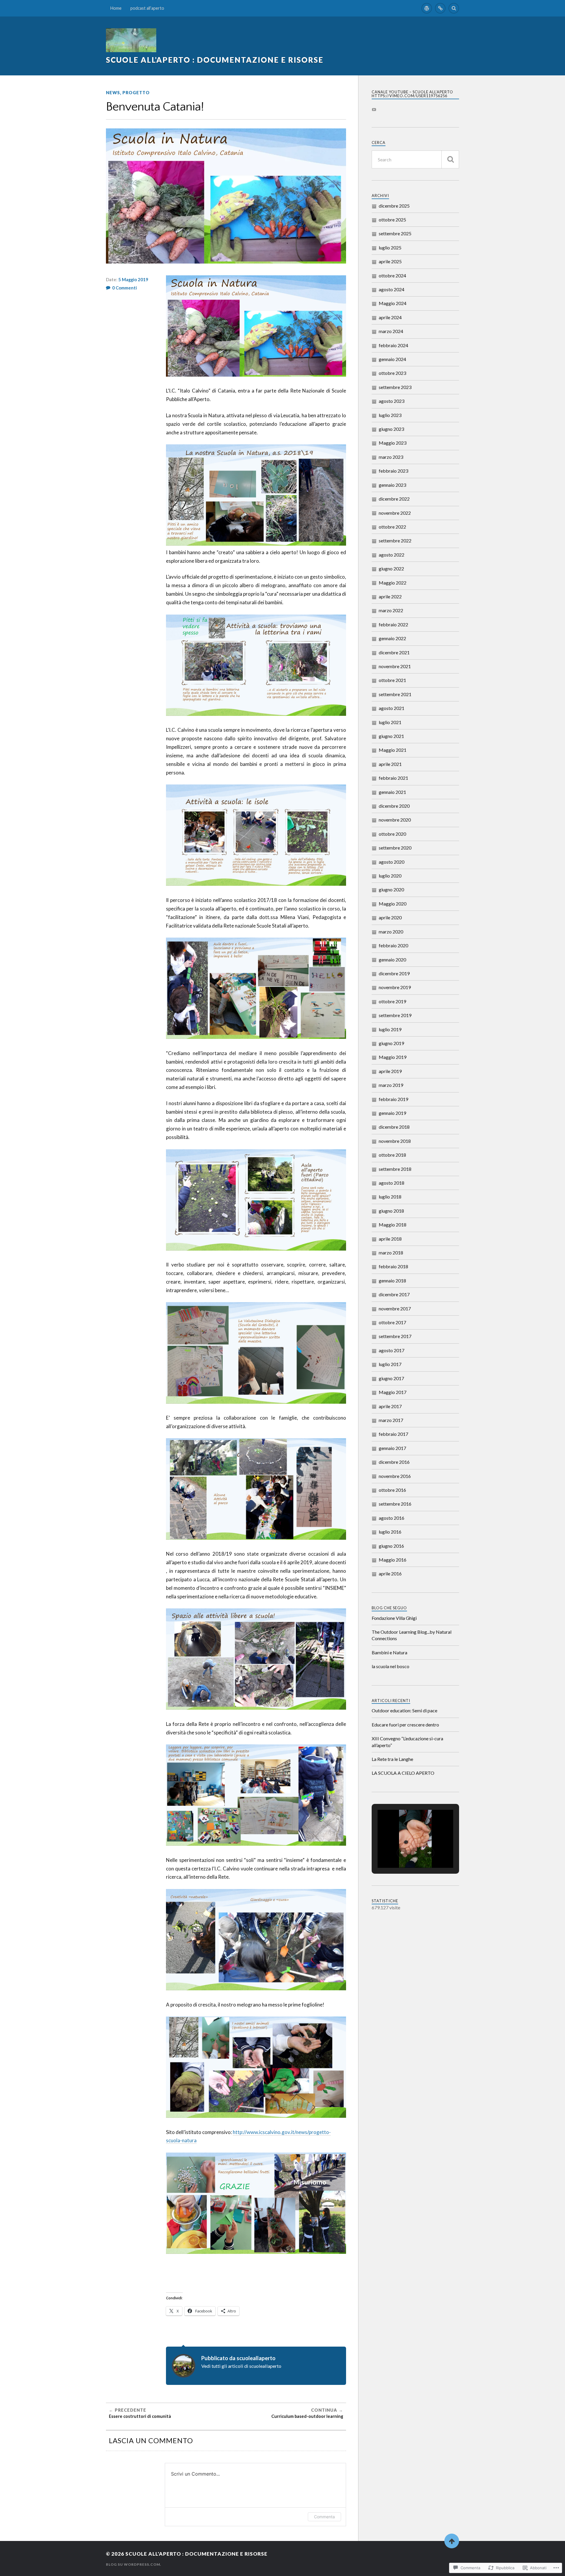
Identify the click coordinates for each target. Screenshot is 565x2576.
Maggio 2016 (393, 1560)
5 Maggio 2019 (133, 279)
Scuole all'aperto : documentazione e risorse (215, 60)
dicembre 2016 (394, 1462)
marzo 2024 (391, 331)
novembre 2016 (395, 1476)
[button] (402, 1853)
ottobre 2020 (392, 834)
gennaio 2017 (392, 1448)
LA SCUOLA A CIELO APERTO (403, 1773)
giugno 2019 (391, 1043)
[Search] (454, 8)
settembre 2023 (395, 387)
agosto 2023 (392, 401)
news (113, 93)
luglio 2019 (390, 1029)
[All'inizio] (452, 2541)
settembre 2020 (395, 848)
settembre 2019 (395, 1015)
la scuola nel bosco (390, 1666)
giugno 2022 (391, 568)
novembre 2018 (395, 1141)
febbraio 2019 (393, 1099)
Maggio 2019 (393, 1057)
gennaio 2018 (392, 1280)
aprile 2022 (390, 596)
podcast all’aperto (147, 8)
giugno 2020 (391, 889)
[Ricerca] (450, 159)
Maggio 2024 (393, 303)
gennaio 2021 (392, 792)
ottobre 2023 (392, 373)
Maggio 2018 (393, 1225)
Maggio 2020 (393, 904)
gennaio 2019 (392, 1113)
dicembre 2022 (394, 499)
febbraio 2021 (393, 778)
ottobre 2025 (392, 220)
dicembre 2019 (394, 973)
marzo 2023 (391, 457)
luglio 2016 (390, 1532)
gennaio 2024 (392, 359)
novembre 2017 (395, 1308)
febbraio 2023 (393, 471)
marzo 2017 (391, 1420)
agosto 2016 (392, 1518)
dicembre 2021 (394, 652)
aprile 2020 (390, 917)
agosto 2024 (392, 289)
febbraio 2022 (393, 624)
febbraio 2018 (393, 1266)
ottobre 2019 (392, 1001)
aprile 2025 (390, 261)
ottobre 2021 (392, 680)
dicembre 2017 (394, 1294)
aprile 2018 (390, 1239)
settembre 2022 (395, 540)
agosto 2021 (392, 708)
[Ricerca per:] (415, 159)
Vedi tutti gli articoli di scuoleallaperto (241, 2366)
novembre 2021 (395, 666)
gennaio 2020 (392, 960)
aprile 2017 (390, 1406)
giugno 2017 (391, 1378)
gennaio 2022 (392, 638)
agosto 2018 (392, 1183)
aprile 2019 (390, 1071)
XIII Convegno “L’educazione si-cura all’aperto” (407, 1742)
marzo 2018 (391, 1253)
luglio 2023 (390, 415)
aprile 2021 (390, 764)
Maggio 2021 (393, 750)
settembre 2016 (395, 1504)
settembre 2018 (395, 1169)
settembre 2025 (395, 233)
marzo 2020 (391, 932)
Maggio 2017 (393, 1392)
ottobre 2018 (392, 1155)
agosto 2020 (392, 862)
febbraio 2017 (393, 1434)
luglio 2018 (390, 1197)
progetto (136, 93)
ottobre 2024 (392, 275)
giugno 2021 (391, 736)
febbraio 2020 (393, 945)
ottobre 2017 (392, 1322)
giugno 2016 (391, 1546)
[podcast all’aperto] (440, 8)
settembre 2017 (395, 1336)
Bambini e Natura (389, 1652)
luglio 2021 (390, 722)
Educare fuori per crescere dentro (405, 1725)
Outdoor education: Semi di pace (404, 1710)
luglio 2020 (390, 876)
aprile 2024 (390, 317)
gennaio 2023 (392, 485)
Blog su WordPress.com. (134, 2564)
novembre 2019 (395, 987)
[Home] (427, 8)
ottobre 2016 (392, 1490)
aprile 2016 (390, 1573)
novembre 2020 (395, 820)
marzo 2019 (391, 1085)
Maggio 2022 (393, 583)
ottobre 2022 (392, 527)
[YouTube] (374, 110)
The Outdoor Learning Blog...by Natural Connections (412, 1635)
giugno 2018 (391, 1211)
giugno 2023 (391, 429)
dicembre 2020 (394, 806)
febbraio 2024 (393, 345)
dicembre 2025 (394, 206)
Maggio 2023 (393, 443)
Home (116, 8)
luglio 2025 (390, 247)
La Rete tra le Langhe (392, 1759)
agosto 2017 (392, 1350)
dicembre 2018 (394, 1127)
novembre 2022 (395, 513)
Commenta (324, 2517)
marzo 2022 (391, 610)
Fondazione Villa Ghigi (394, 1618)
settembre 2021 (395, 694)
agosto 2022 (392, 555)
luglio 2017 (390, 1364)
